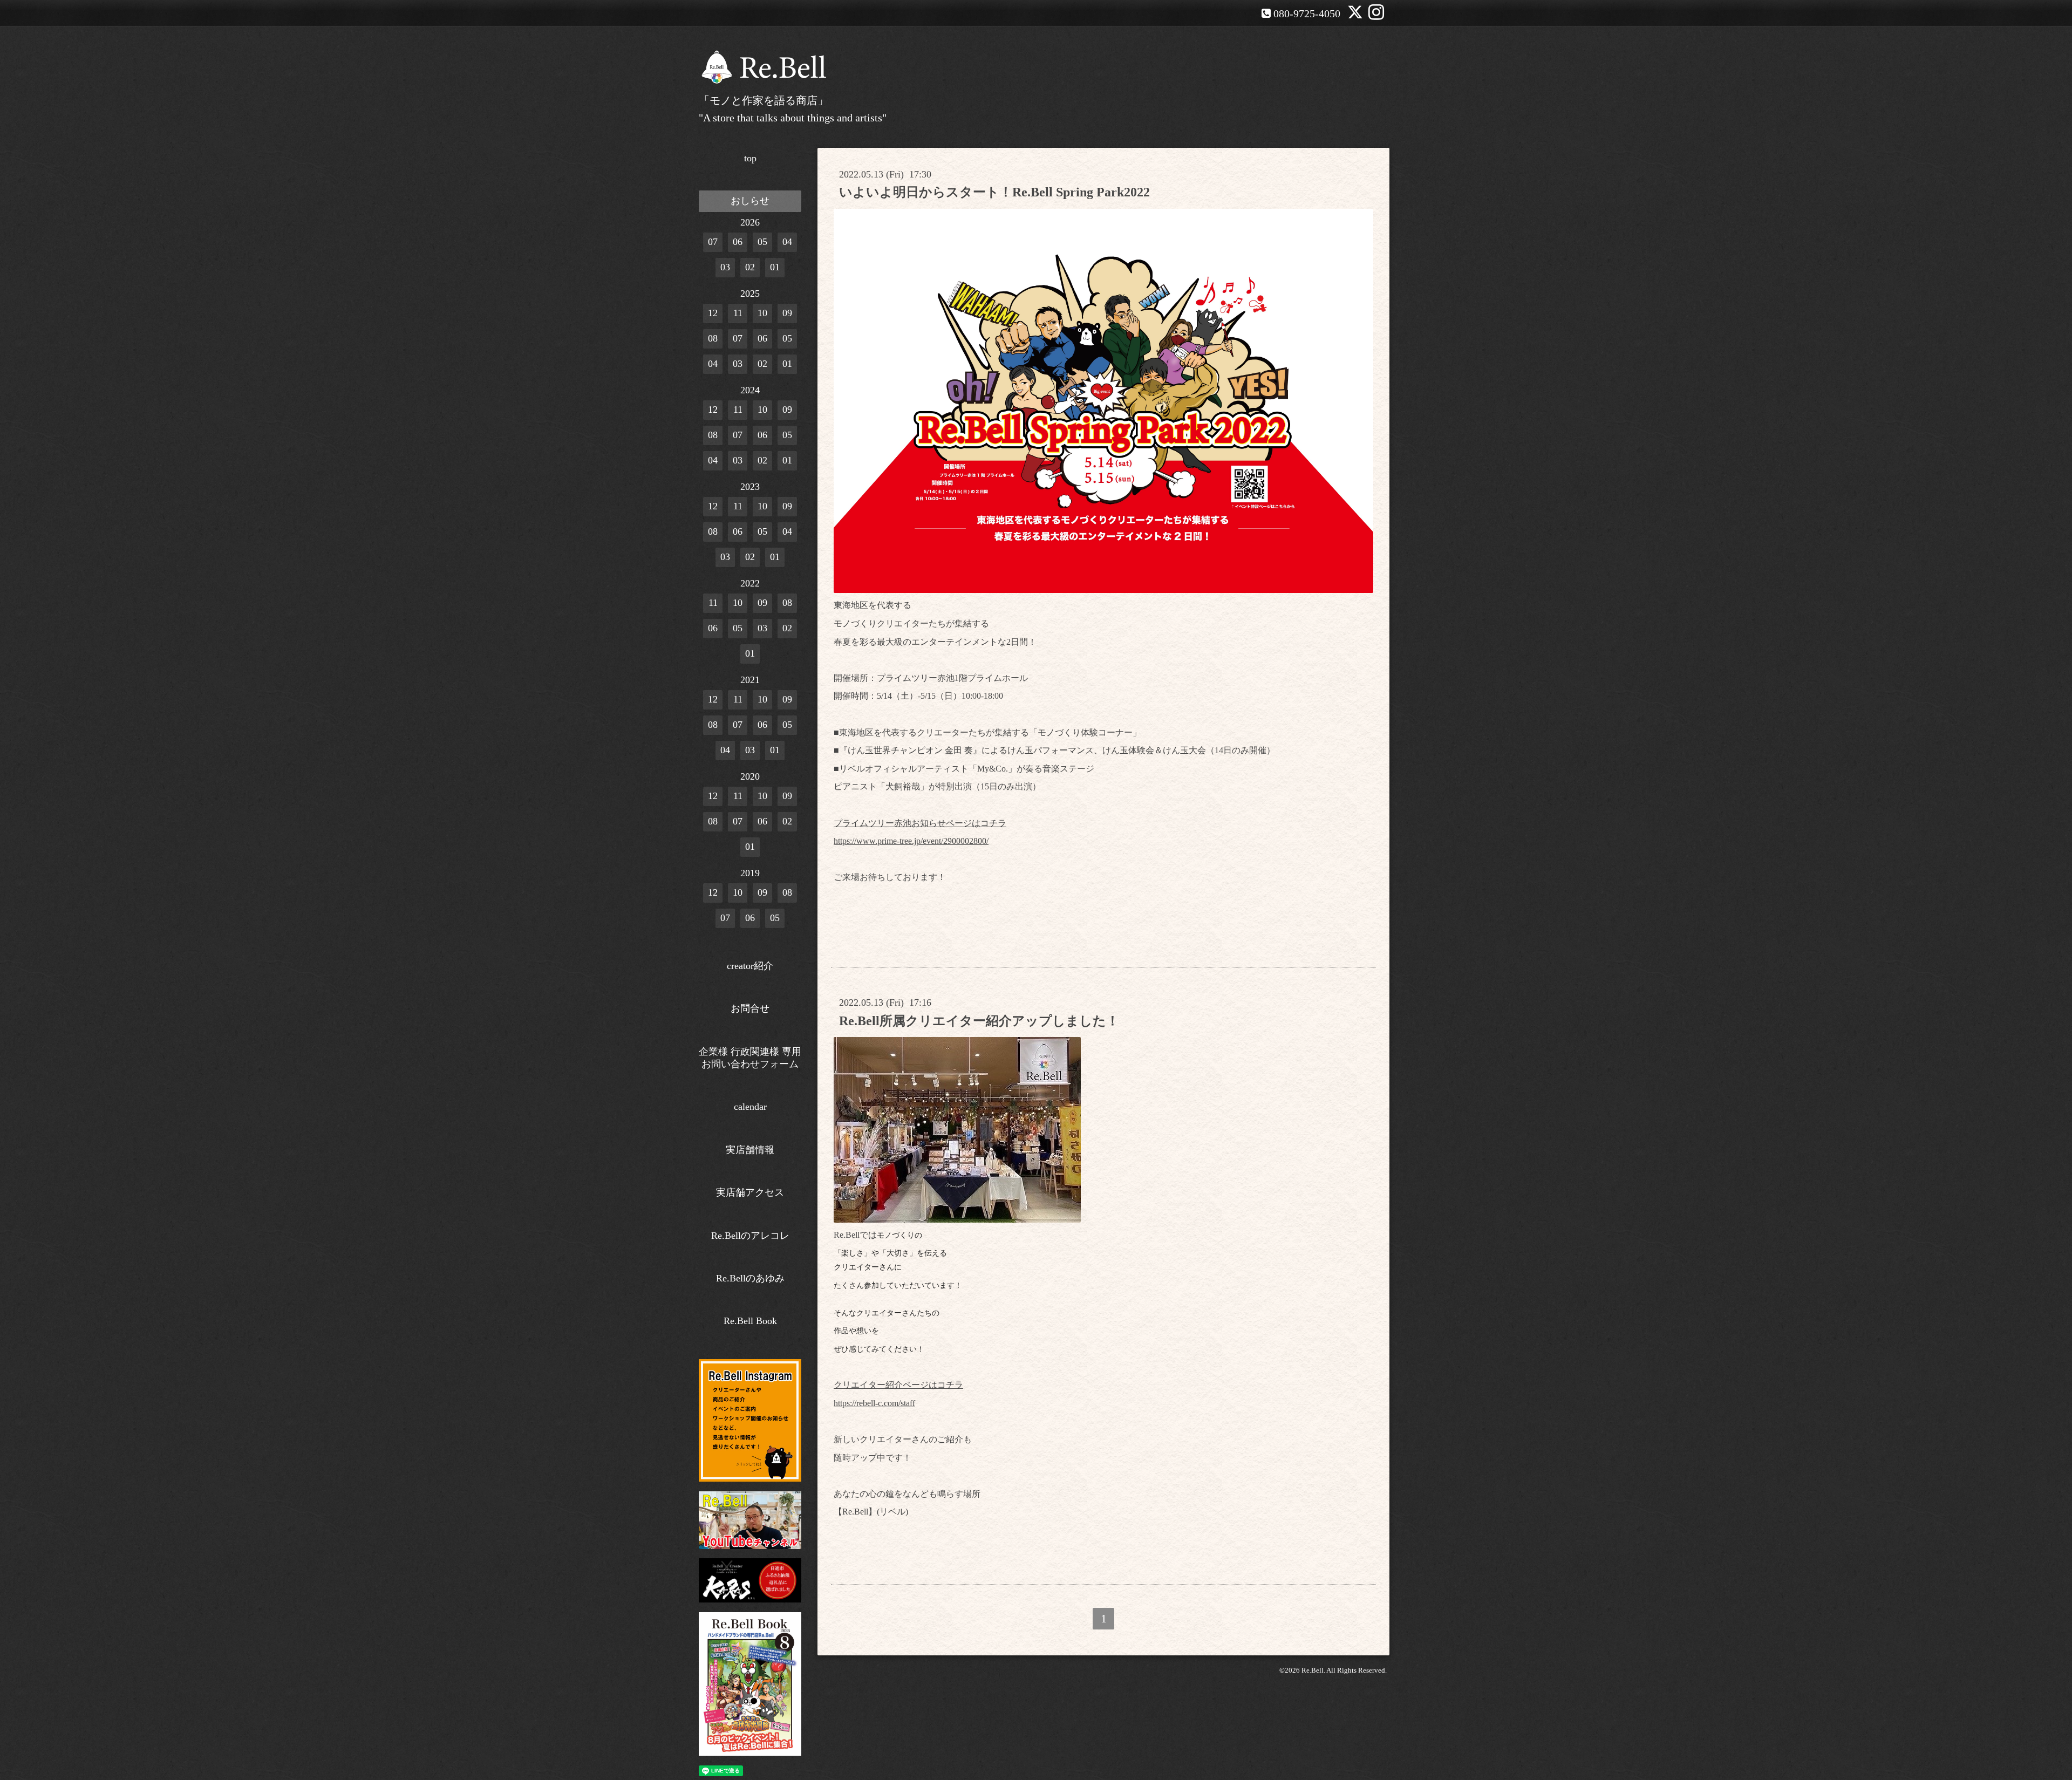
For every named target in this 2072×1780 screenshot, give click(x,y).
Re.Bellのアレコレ (750, 1236)
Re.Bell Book (750, 1321)
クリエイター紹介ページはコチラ (898, 1385)
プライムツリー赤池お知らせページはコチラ (920, 823)
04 (787, 242)
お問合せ (750, 1008)
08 (713, 338)
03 (725, 267)
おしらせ (750, 201)
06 (738, 242)
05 (762, 242)
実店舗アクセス (750, 1192)
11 (738, 313)
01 (775, 267)
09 (787, 313)
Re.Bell (1313, 1670)
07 (713, 242)
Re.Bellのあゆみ (750, 1278)
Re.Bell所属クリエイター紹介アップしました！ (979, 1021)
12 (713, 313)
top (750, 158)
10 (762, 313)
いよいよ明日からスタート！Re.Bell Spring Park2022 (994, 192)
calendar (750, 1107)
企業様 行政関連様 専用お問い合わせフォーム (750, 1058)
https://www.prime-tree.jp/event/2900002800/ (911, 841)
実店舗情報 (750, 1150)
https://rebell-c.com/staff (874, 1403)
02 (750, 267)
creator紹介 (750, 966)
